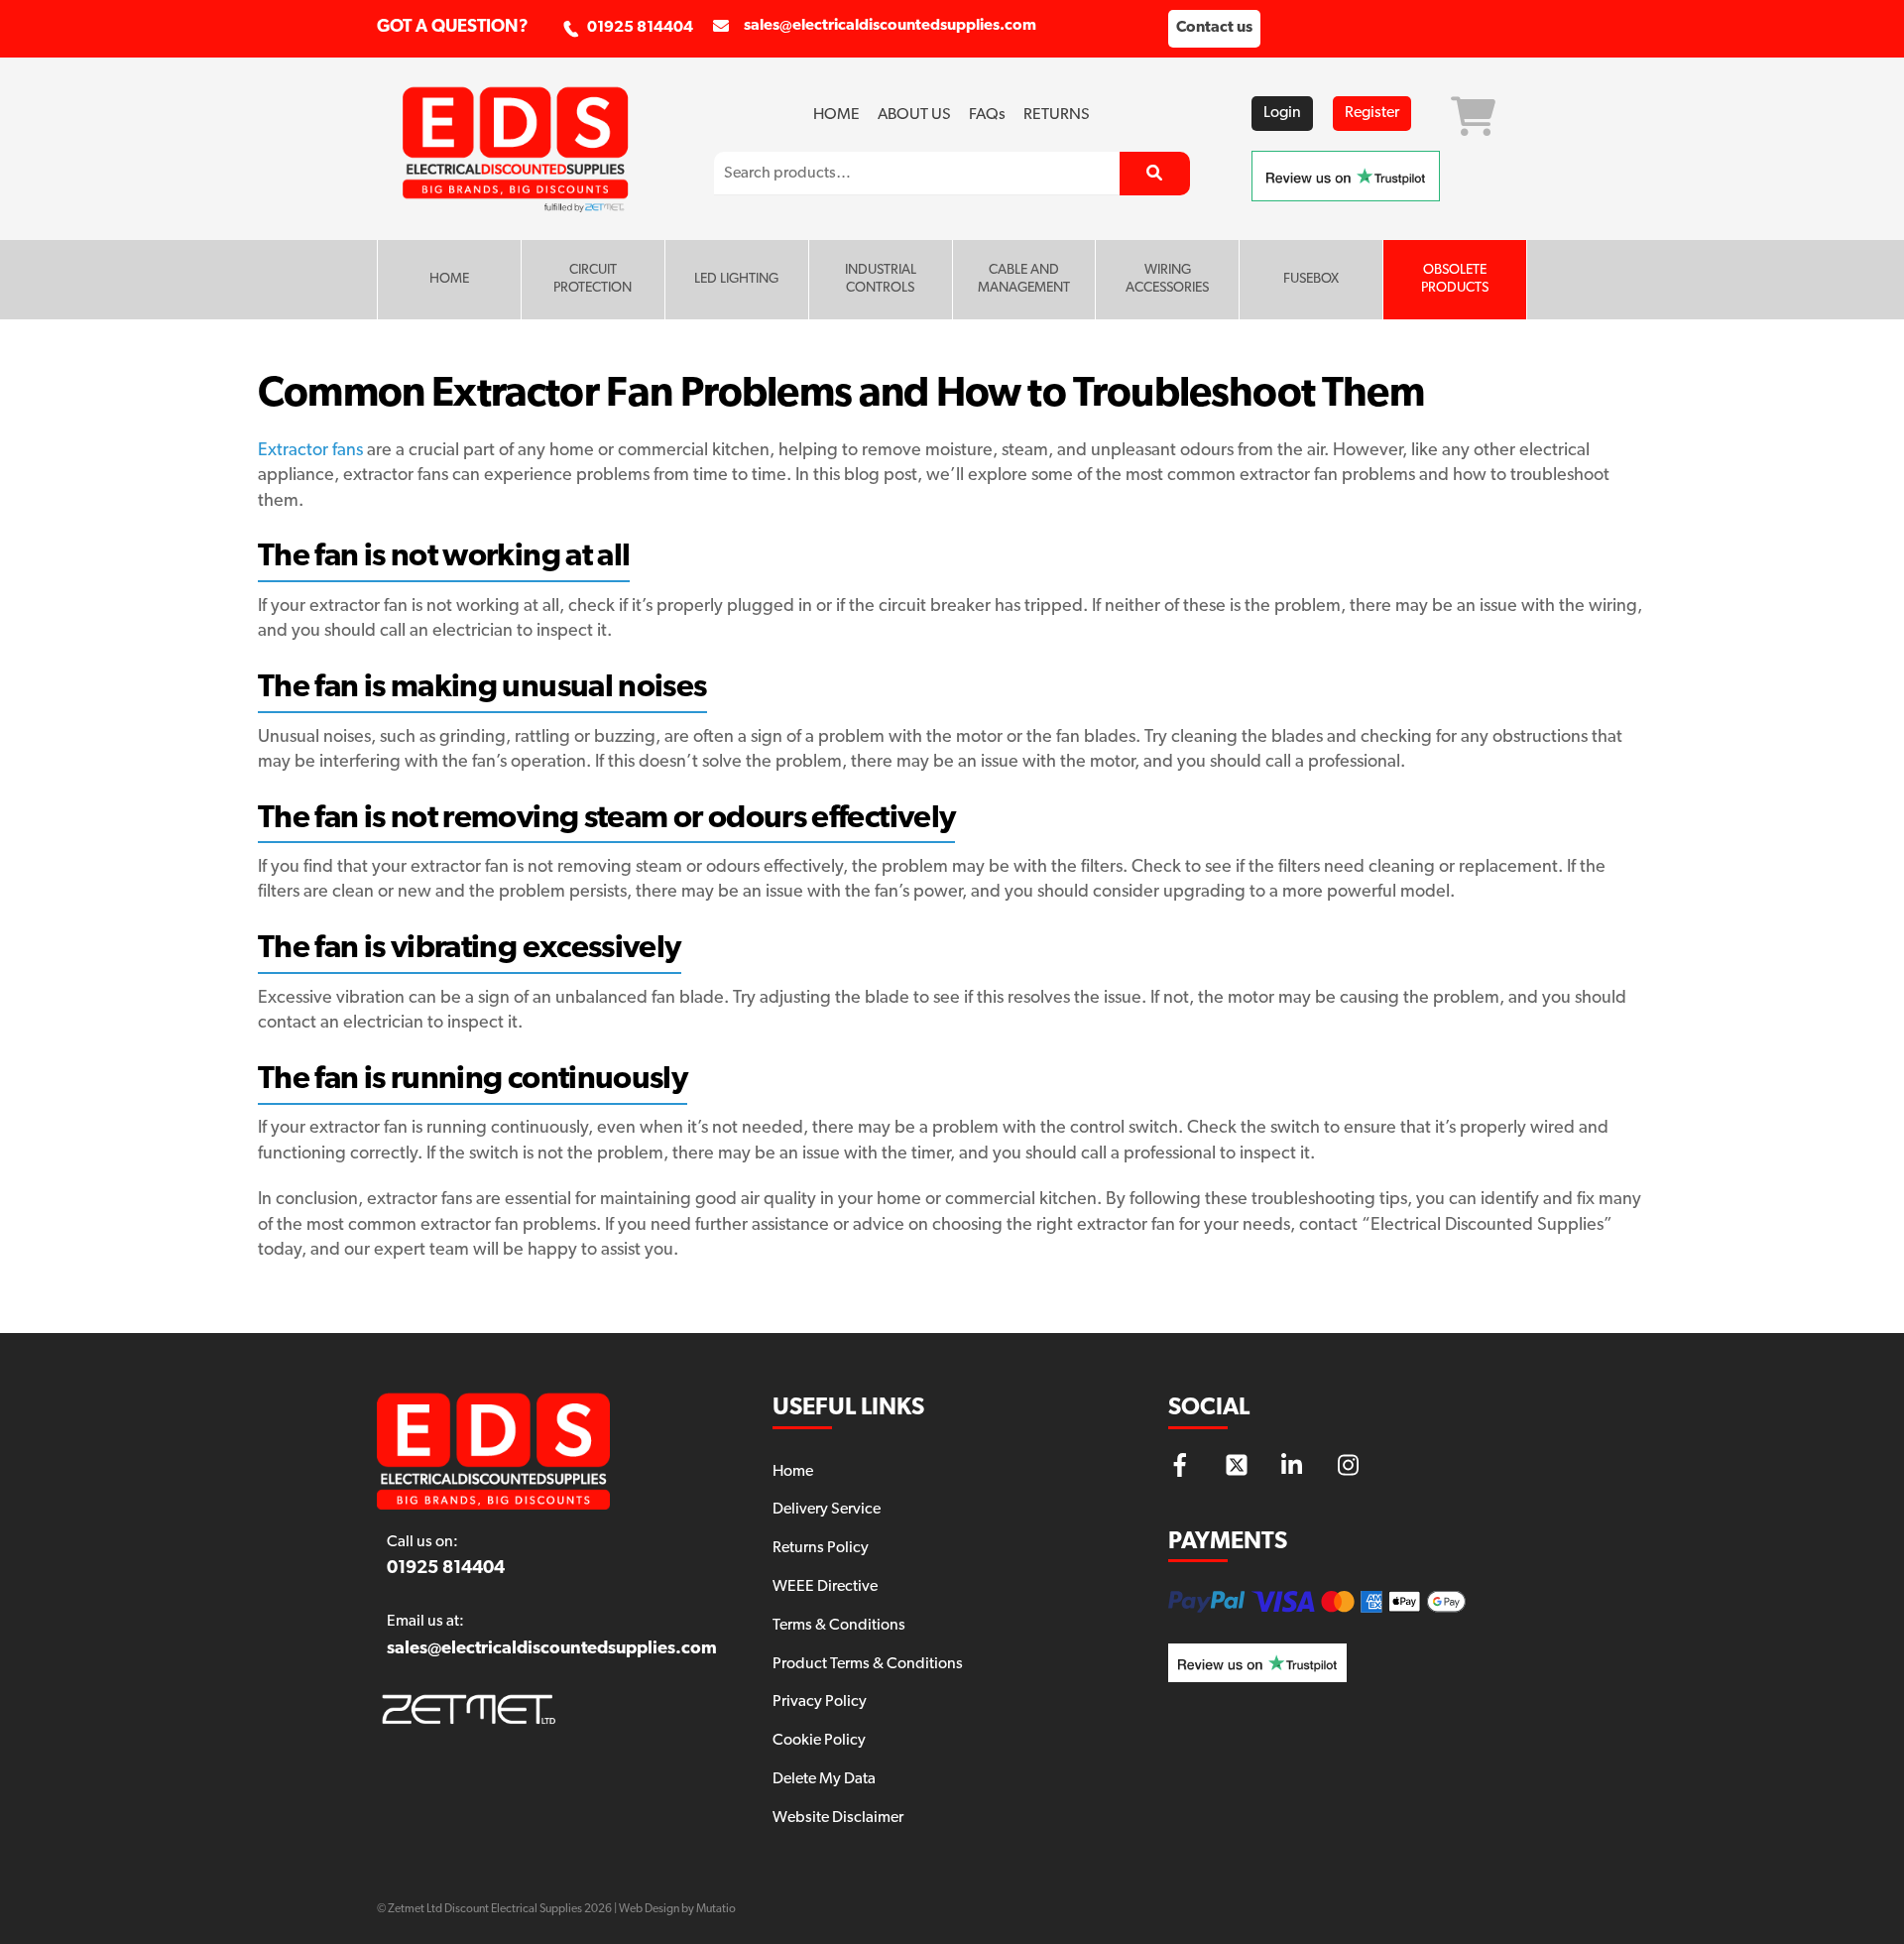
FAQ (987, 115)
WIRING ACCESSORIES (1167, 279)
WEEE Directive (825, 1587)
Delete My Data (824, 1779)
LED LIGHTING (736, 279)
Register (1372, 113)
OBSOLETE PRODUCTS (1455, 279)
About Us (914, 115)
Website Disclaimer (838, 1818)
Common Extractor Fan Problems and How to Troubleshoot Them (841, 395)
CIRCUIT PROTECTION (593, 279)
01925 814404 (640, 28)
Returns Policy (821, 1548)
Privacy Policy (820, 1702)
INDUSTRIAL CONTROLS (881, 279)
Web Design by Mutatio (677, 1909)
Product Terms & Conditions (868, 1664)
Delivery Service (827, 1510)
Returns (1057, 115)
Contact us (1214, 28)
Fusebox (1311, 279)
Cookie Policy (819, 1741)
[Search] (1155, 174)
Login (1282, 113)
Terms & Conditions (839, 1626)
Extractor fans (310, 451)
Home (836, 115)
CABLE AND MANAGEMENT (1024, 279)
